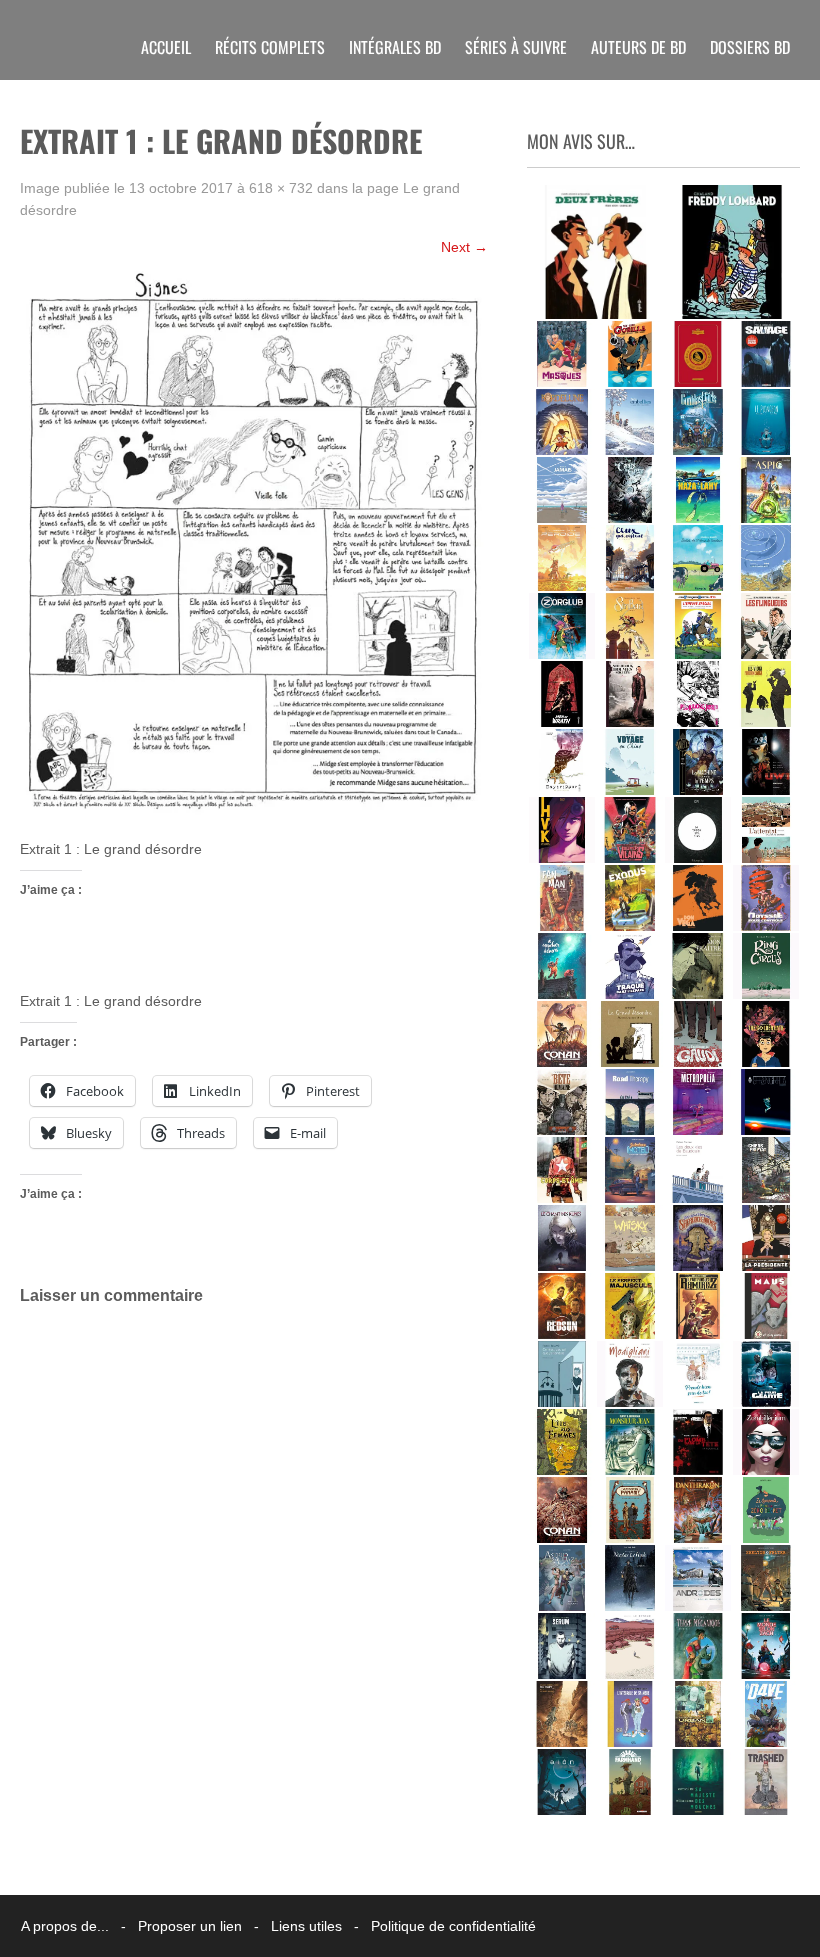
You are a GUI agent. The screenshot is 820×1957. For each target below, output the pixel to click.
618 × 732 (281, 188)
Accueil (166, 47)
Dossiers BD (750, 47)
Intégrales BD (395, 47)
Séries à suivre (516, 47)
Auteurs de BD (638, 47)
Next (464, 247)
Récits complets (270, 47)
